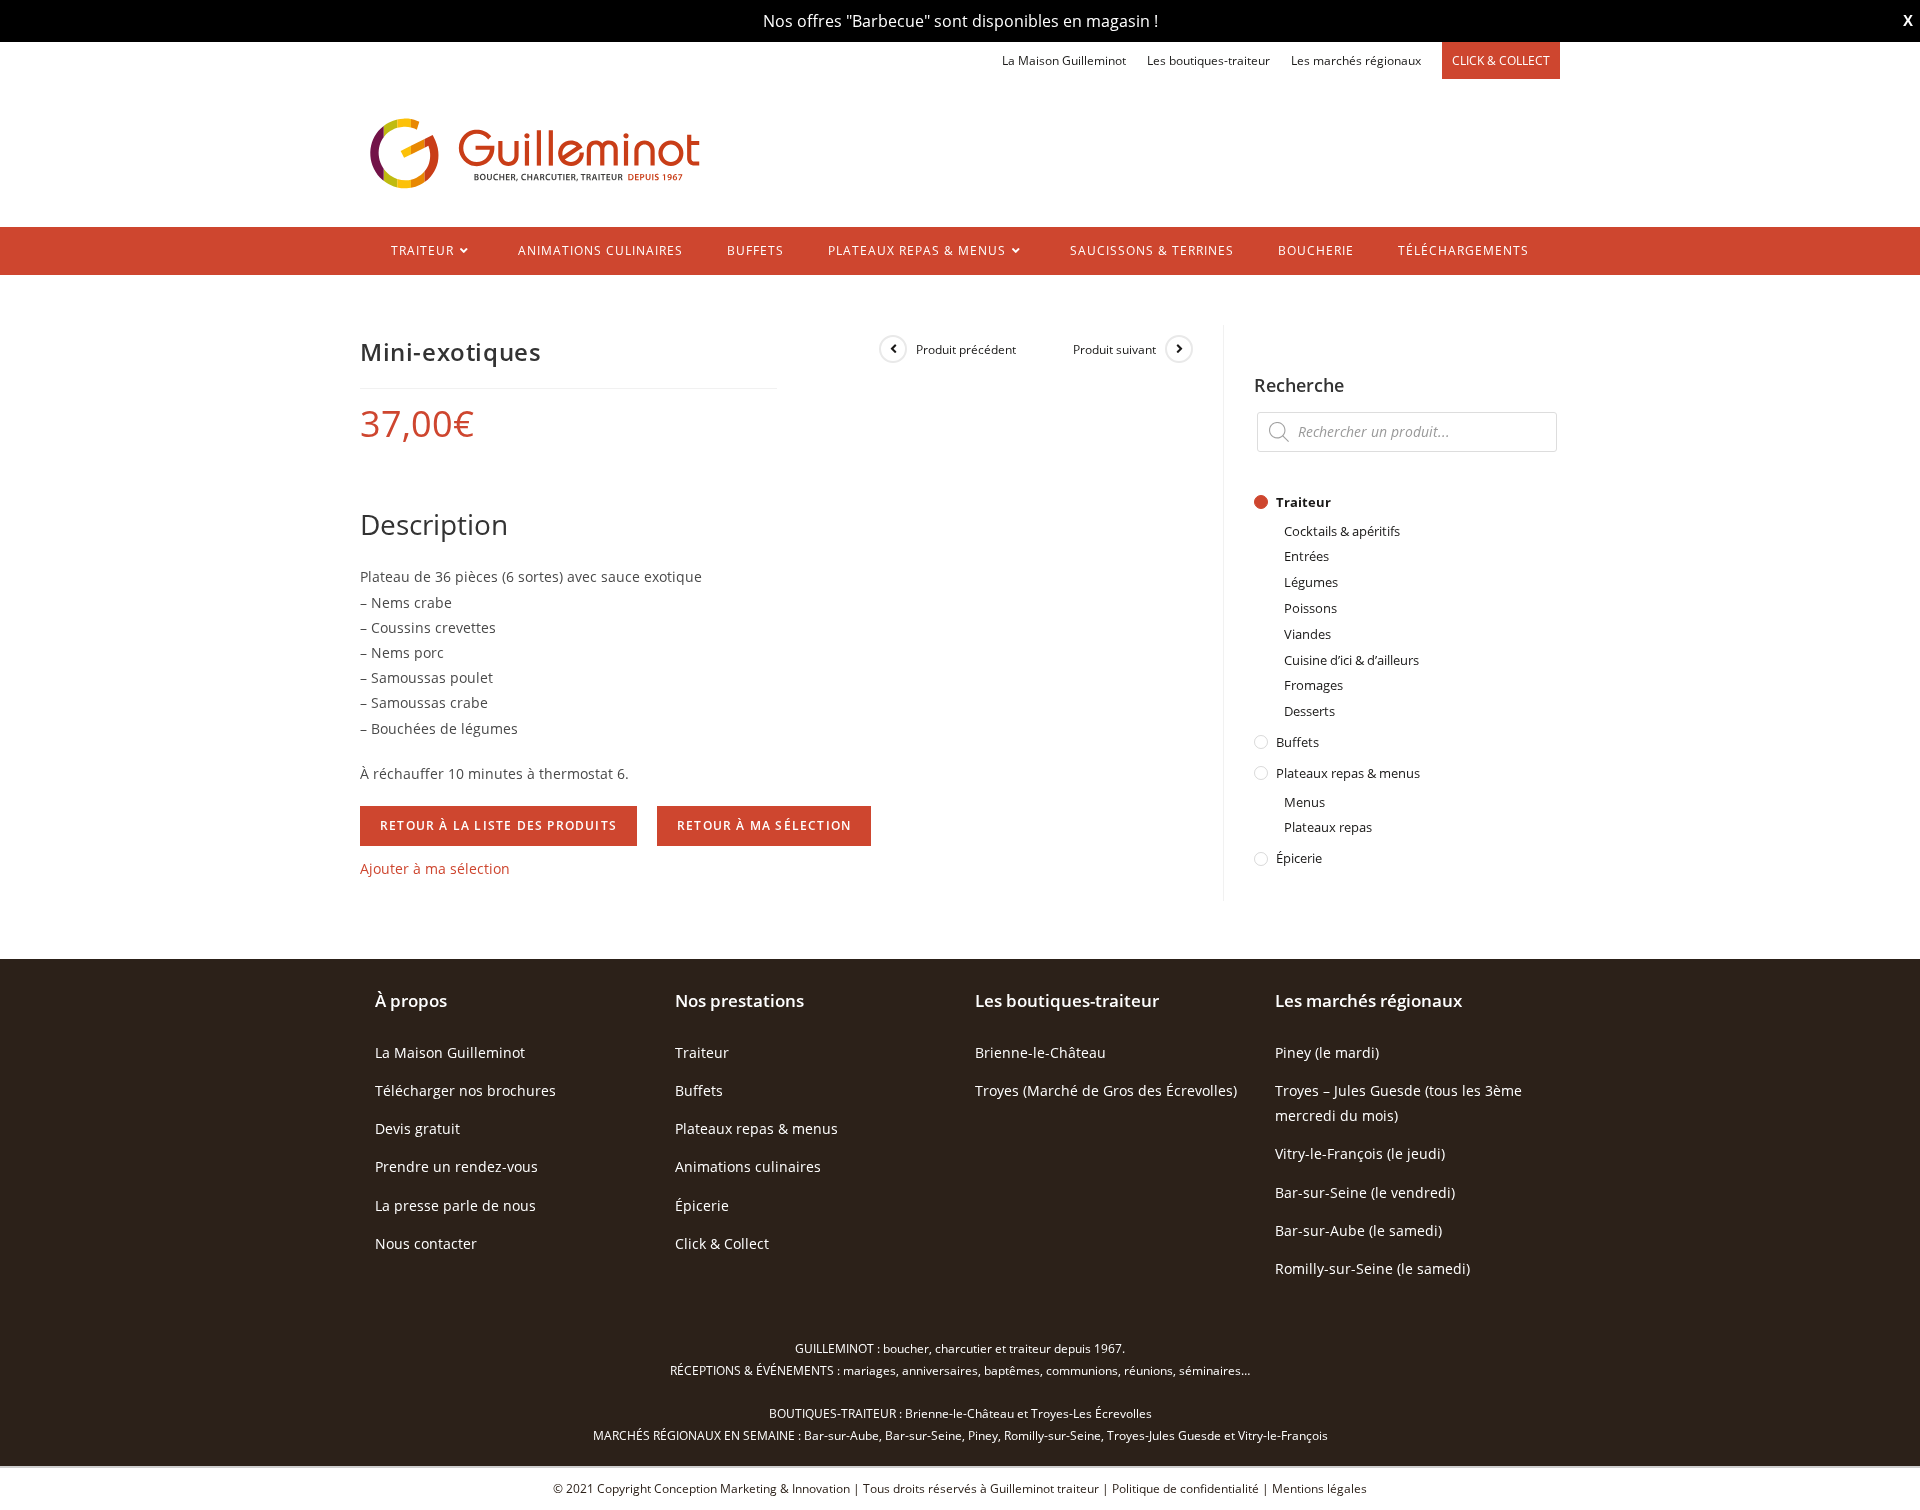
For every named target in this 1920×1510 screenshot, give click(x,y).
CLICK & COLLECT (1501, 60)
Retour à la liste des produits (498, 825)
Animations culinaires (748, 1166)
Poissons (1310, 608)
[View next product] (1179, 349)
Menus (1304, 802)
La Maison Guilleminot (1064, 60)
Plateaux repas (1328, 827)
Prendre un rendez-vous (456, 1166)
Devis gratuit (417, 1128)
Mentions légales (1319, 1488)
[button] (435, 868)
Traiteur (1303, 502)
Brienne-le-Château (1040, 1052)
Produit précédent (966, 349)
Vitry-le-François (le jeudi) (1360, 1153)
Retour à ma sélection (764, 825)
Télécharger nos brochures (465, 1090)
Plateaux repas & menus (1348, 773)
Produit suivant (1114, 349)
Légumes (1311, 582)
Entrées (1306, 556)
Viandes (1307, 634)
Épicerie (1299, 858)
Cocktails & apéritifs (1342, 531)
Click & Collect (722, 1243)
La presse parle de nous (455, 1205)
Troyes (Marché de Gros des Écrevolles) (1106, 1090)
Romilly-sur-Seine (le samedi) (1372, 1268)
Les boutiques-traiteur (1208, 60)
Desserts (1309, 711)
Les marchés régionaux (1356, 60)
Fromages (1313, 685)
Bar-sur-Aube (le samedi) (1358, 1230)
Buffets (1297, 742)
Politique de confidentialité (1185, 1488)
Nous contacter (426, 1243)
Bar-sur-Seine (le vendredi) (1365, 1192)
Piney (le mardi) (1327, 1052)
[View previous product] (893, 349)
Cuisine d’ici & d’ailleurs (1351, 660)
